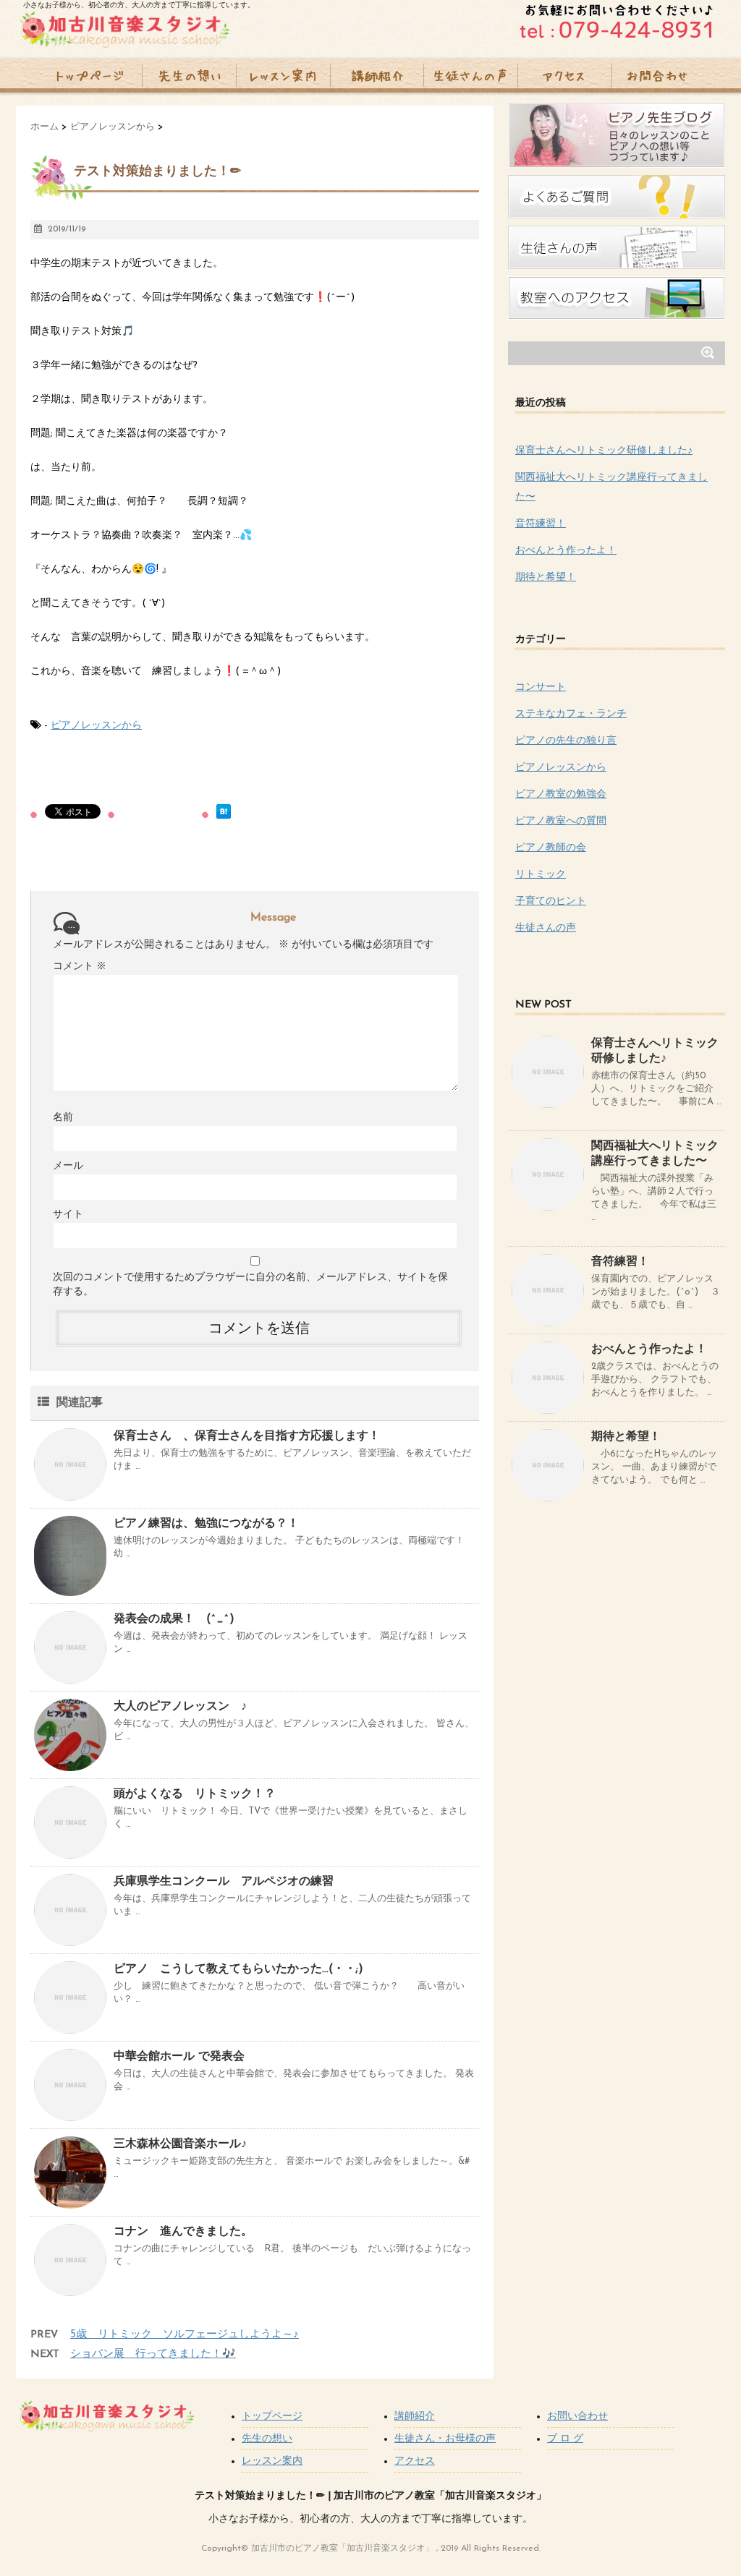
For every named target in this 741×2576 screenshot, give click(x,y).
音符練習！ (541, 524)
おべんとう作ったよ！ (566, 551)
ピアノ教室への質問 (561, 821)
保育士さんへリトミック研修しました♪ (604, 451)
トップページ (272, 2417)
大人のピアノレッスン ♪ (180, 1707)
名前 (63, 1118)
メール (68, 1166)
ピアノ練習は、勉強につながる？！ (206, 1524)
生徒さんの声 (546, 928)
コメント (80, 967)
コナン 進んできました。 (183, 2232)
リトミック (541, 875)
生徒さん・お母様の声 (445, 2439)
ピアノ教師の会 (551, 848)
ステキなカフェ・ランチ (571, 714)
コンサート (541, 687)
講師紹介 (415, 2417)
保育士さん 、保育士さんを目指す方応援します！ (247, 1436)
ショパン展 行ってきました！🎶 (153, 2354)
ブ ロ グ (565, 2439)
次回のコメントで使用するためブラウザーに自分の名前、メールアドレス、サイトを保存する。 (250, 1285)
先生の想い (267, 2439)
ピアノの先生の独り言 (566, 741)
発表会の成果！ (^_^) (174, 1619)
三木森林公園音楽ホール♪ (180, 2144)
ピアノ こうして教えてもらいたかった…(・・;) (238, 1969)
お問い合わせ (577, 2417)
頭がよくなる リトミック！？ (195, 1794)
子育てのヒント (551, 901)
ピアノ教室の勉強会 (561, 794)
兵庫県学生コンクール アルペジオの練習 (235, 1882)
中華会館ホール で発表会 (179, 2057)
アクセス (415, 2461)
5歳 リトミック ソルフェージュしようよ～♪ (185, 2335)
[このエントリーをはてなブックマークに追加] (224, 811)
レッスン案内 (272, 2461)
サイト (68, 1215)
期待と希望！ (546, 577)
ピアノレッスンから (96, 726)
